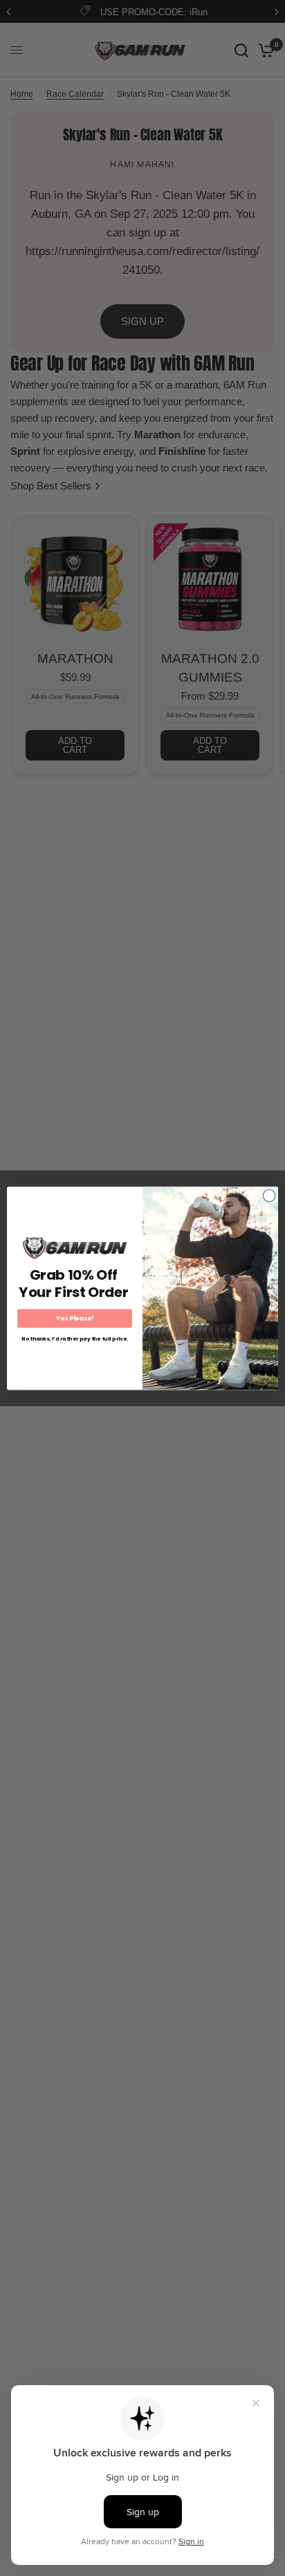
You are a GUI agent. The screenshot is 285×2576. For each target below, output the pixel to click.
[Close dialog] (269, 1195)
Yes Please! (75, 1318)
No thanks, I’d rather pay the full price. (75, 1338)
